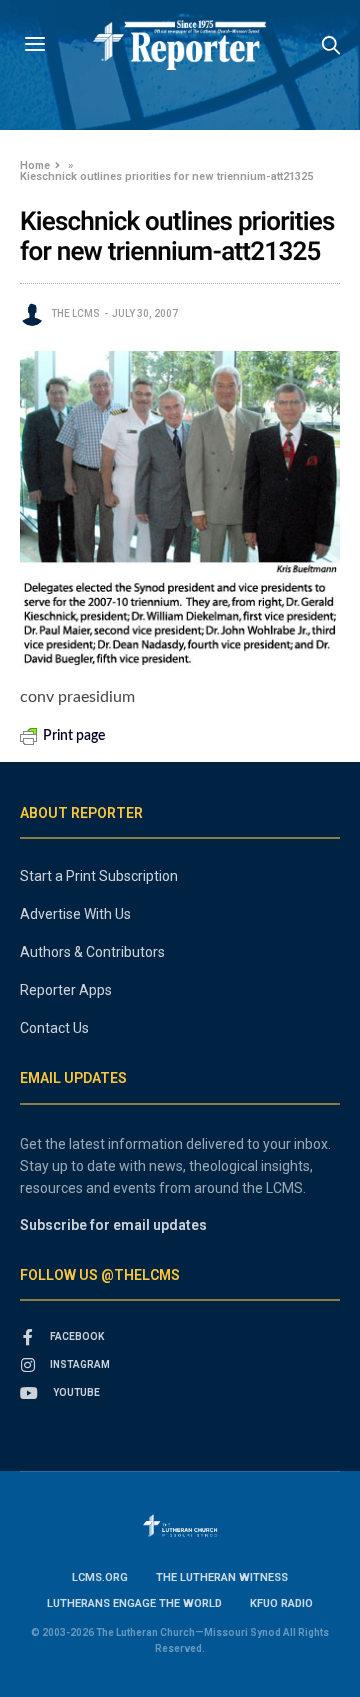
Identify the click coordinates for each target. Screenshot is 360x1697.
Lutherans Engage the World (134, 1603)
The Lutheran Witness (222, 1577)
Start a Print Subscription (99, 876)
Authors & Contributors (92, 952)
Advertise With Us (75, 914)
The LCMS (75, 313)
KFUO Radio (281, 1603)
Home (35, 165)
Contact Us (54, 1028)
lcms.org (100, 1577)
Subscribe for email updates (113, 1225)
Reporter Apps (66, 990)
